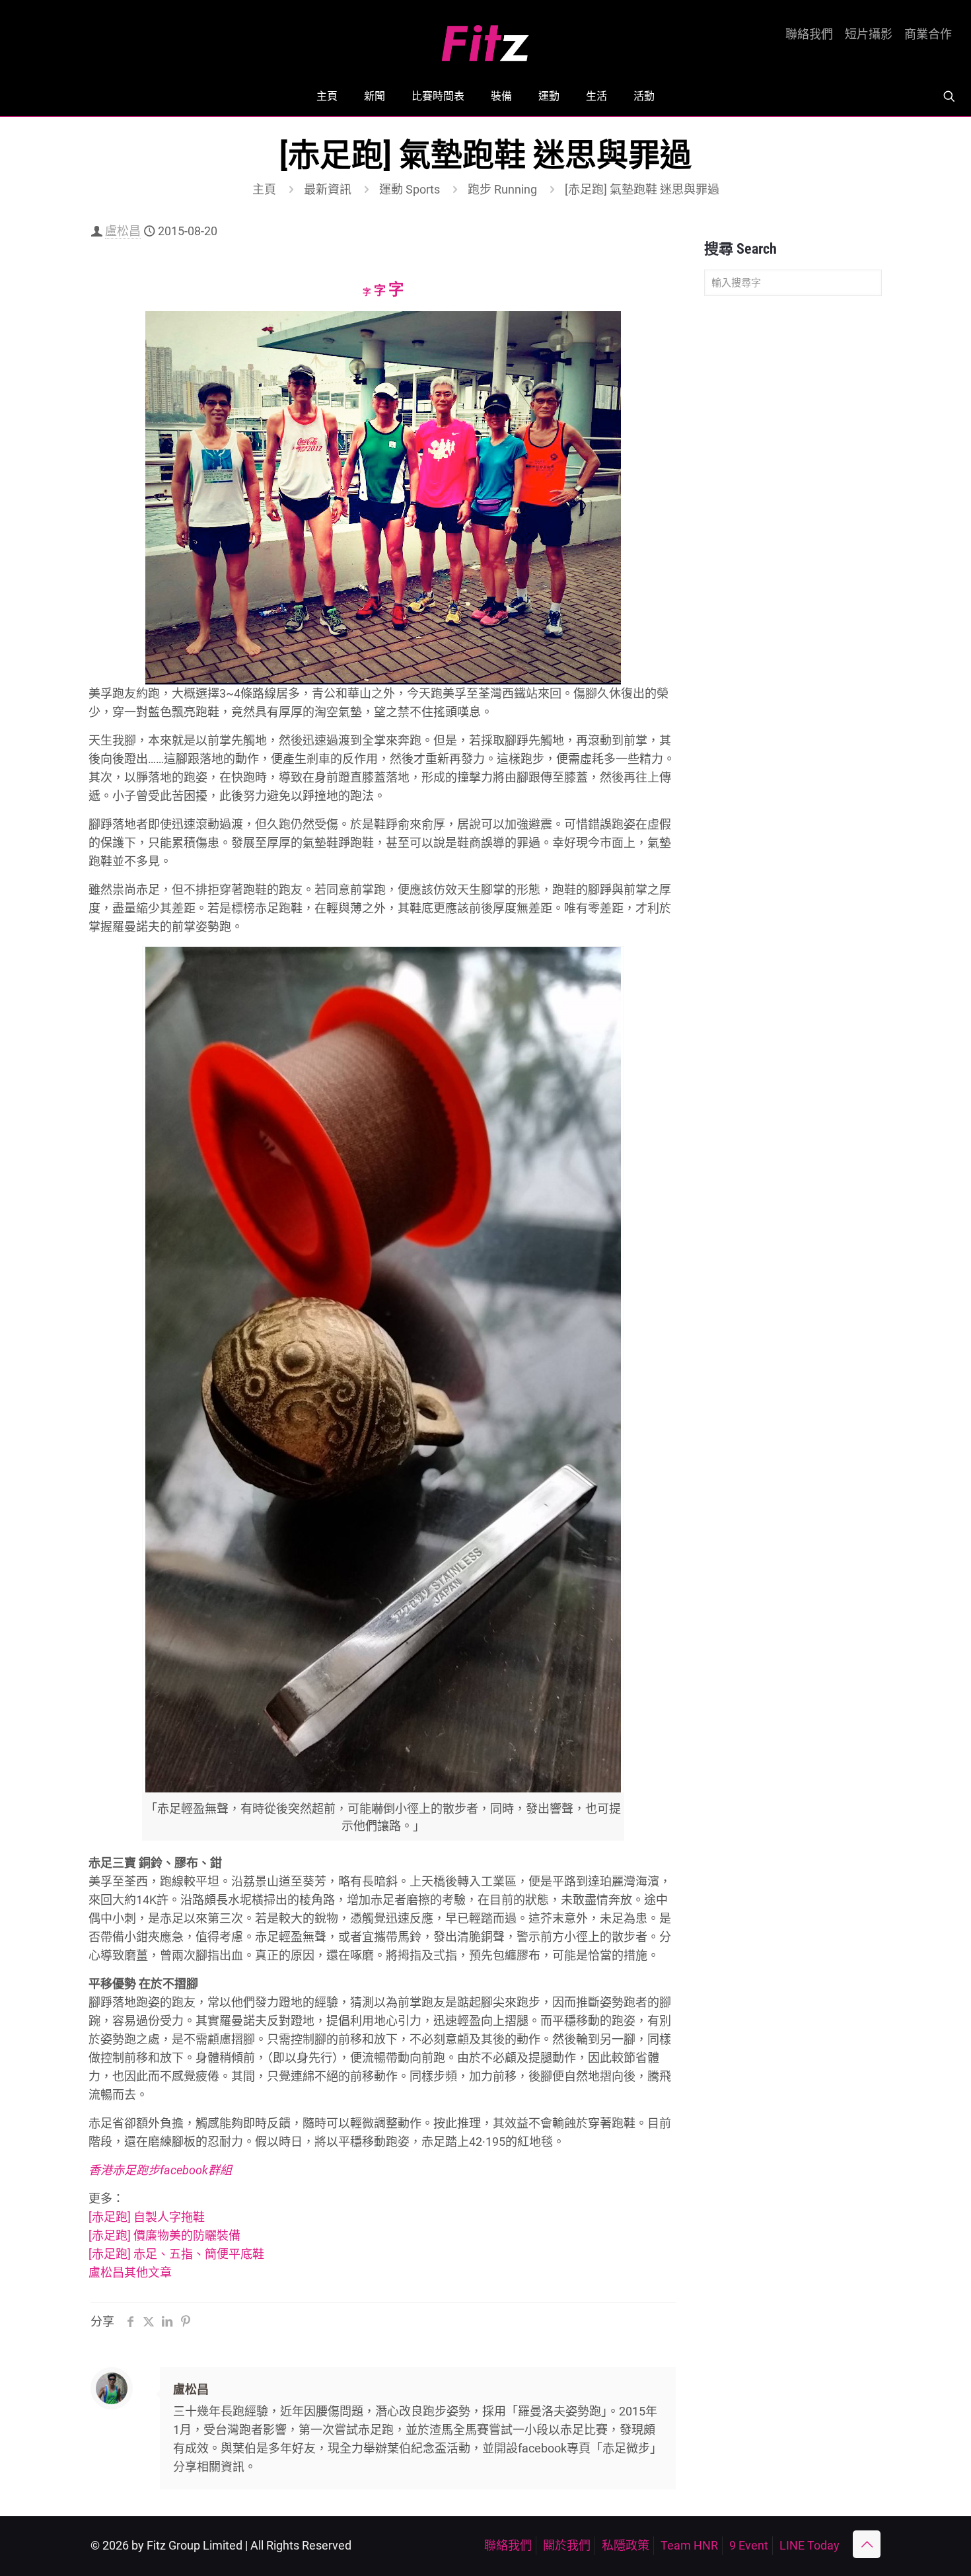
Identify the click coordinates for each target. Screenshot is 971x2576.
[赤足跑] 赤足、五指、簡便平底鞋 (176, 2254)
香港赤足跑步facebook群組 (160, 2170)
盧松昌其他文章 (130, 2272)
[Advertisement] (793, 514)
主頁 (264, 189)
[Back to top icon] (867, 2544)
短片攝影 (869, 34)
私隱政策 (626, 2545)
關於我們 (567, 2545)
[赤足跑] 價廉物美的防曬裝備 (164, 2235)
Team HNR (689, 2545)
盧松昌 (123, 231)
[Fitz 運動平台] (485, 38)
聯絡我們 (809, 34)
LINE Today (809, 2545)
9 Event (749, 2545)
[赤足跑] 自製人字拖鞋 (147, 2217)
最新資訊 (328, 189)
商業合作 (928, 34)
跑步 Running (502, 189)
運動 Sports (410, 189)
